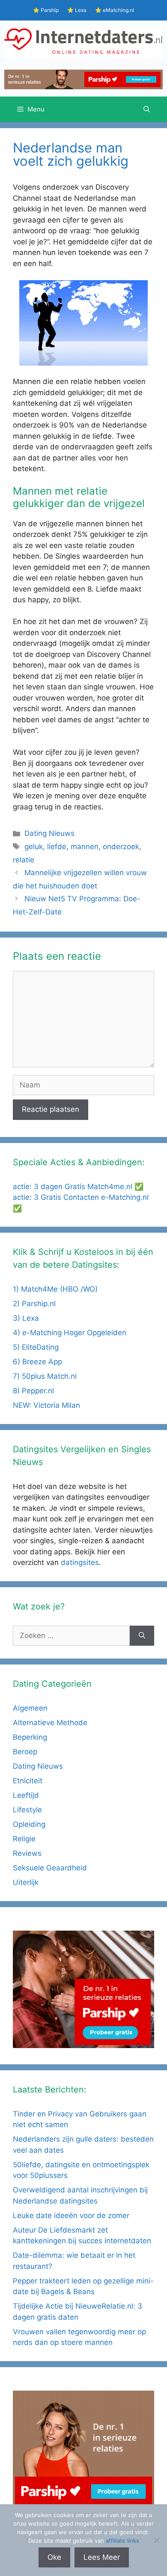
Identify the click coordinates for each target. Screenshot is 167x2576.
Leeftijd (26, 1795)
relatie (24, 860)
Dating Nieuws (49, 833)
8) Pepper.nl (33, 1391)
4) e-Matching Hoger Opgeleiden (70, 1333)
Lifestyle (27, 1810)
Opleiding (29, 1824)
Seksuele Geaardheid (50, 1868)
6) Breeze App (37, 1362)
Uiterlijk (26, 1882)
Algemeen (30, 1708)
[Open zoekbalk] (147, 109)
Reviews (27, 1853)
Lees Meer (102, 2557)
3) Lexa (26, 1318)
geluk (34, 847)
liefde (57, 847)
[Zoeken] (142, 1636)
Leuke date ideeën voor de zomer (71, 2216)
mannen (85, 847)
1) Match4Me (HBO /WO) (55, 1289)
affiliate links (122, 2541)
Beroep (25, 1752)
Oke (54, 2557)
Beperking (30, 1737)
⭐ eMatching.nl (115, 10)
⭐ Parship (46, 10)
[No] (156, 2540)
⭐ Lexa (77, 10)
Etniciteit (28, 1781)
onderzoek (121, 847)
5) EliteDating (36, 1347)
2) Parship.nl (34, 1304)
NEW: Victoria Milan (46, 1405)
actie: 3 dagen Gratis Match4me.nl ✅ (78, 1187)
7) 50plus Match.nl (45, 1376)
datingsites (80, 1562)
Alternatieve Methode (50, 1723)
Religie (24, 1839)
